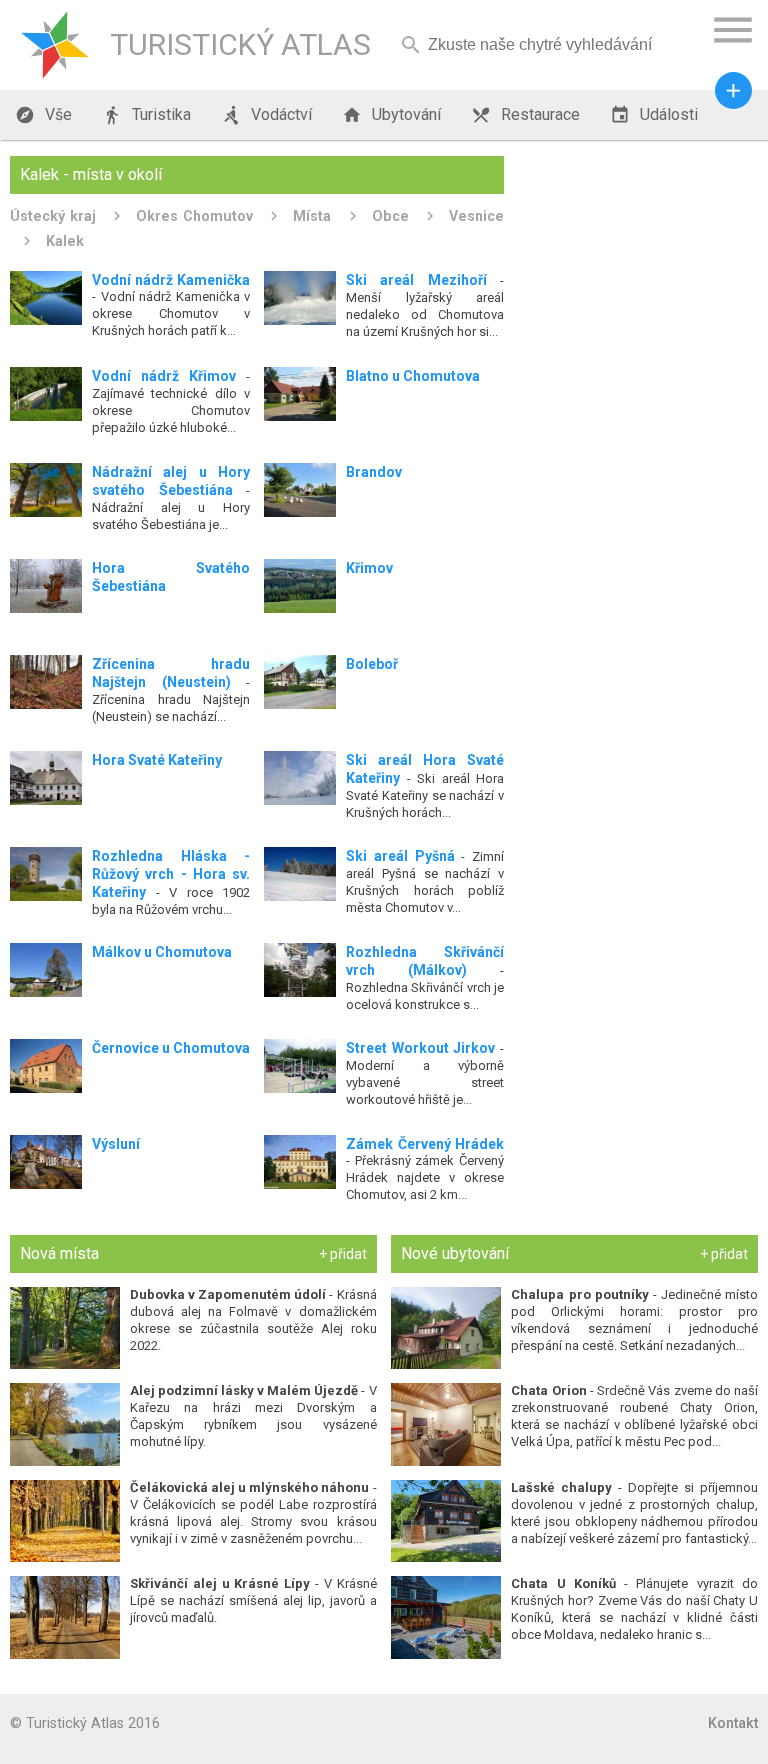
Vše (43, 115)
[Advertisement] (638, 256)
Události (654, 115)
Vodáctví (266, 115)
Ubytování (391, 115)
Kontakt (733, 1723)
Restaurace (525, 115)
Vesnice (476, 216)
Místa (312, 216)
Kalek (65, 241)
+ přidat (343, 1254)
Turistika (146, 115)
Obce (390, 216)
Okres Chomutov (194, 216)
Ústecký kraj (53, 216)
